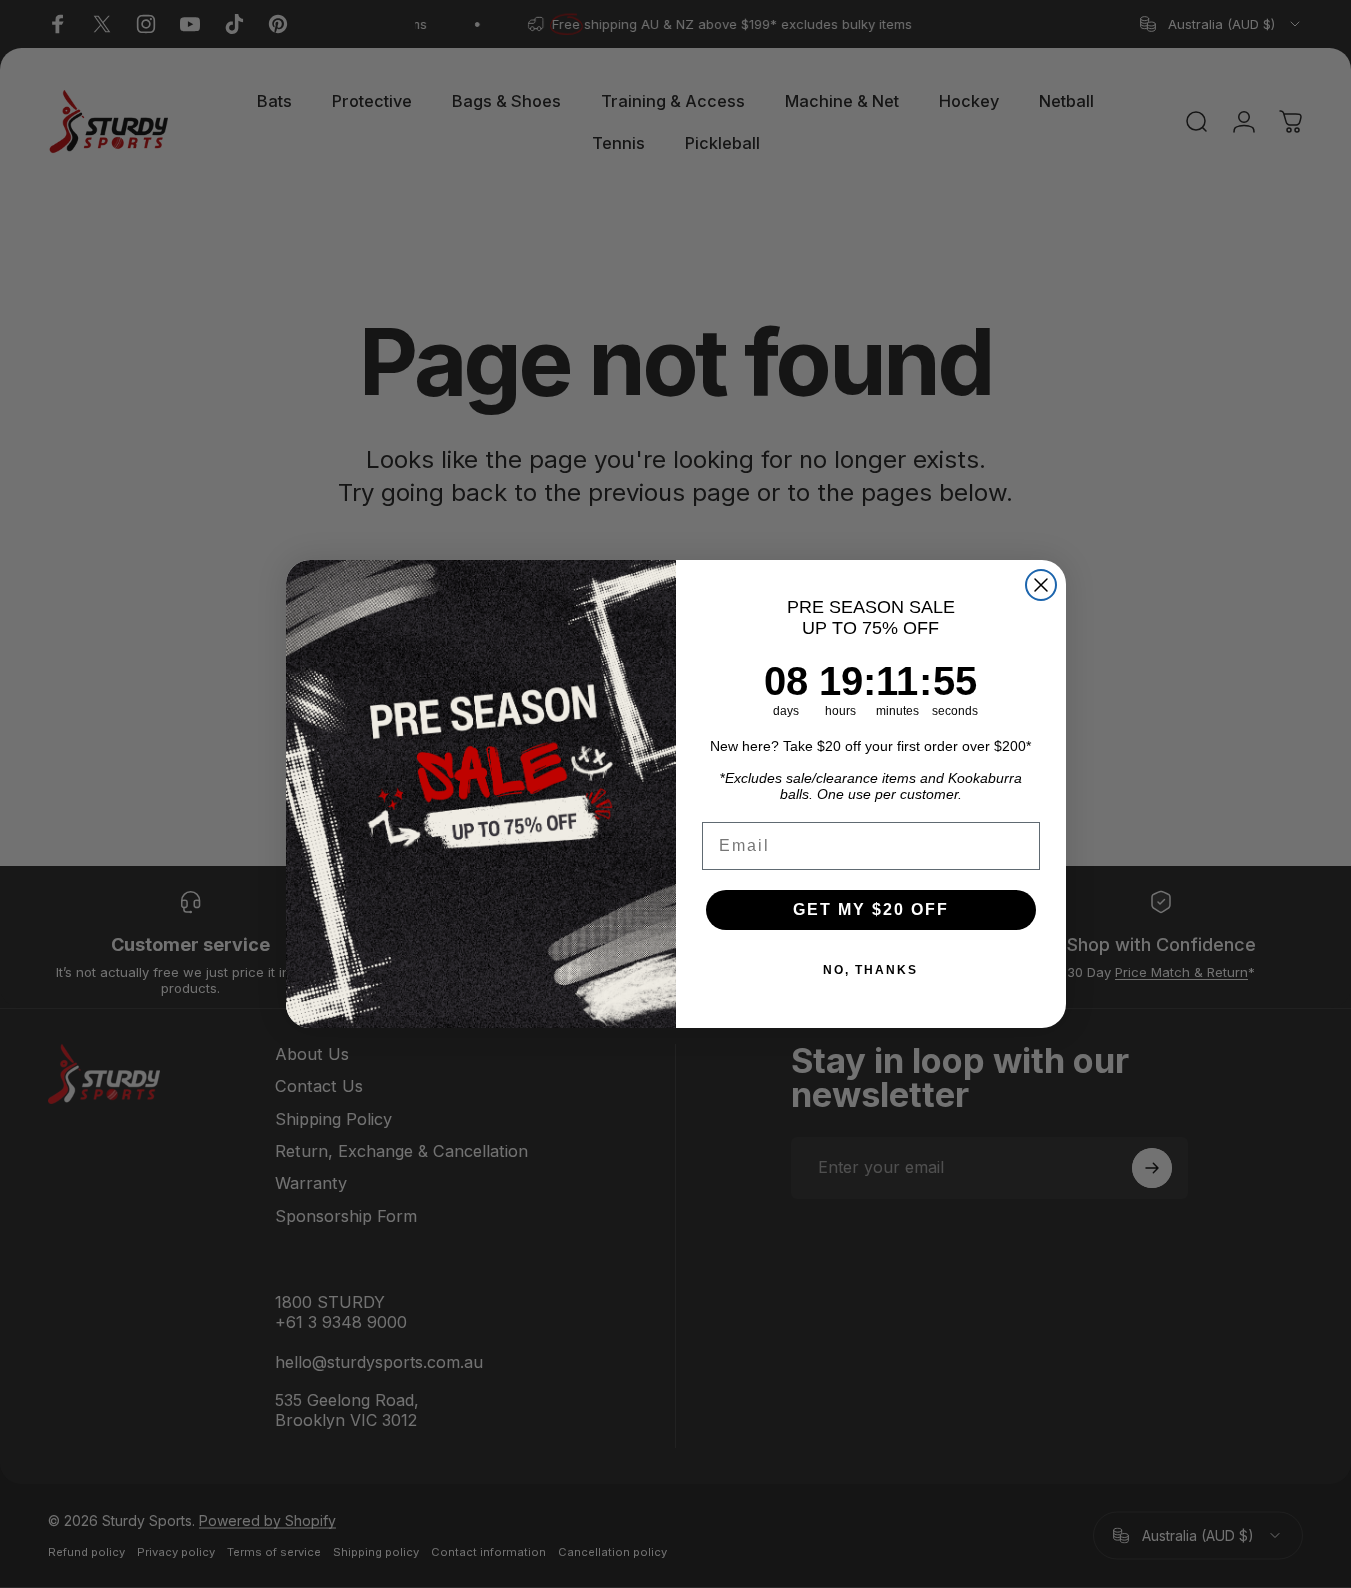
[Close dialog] (1041, 585)
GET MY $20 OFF (871, 909)
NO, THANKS (870, 970)
